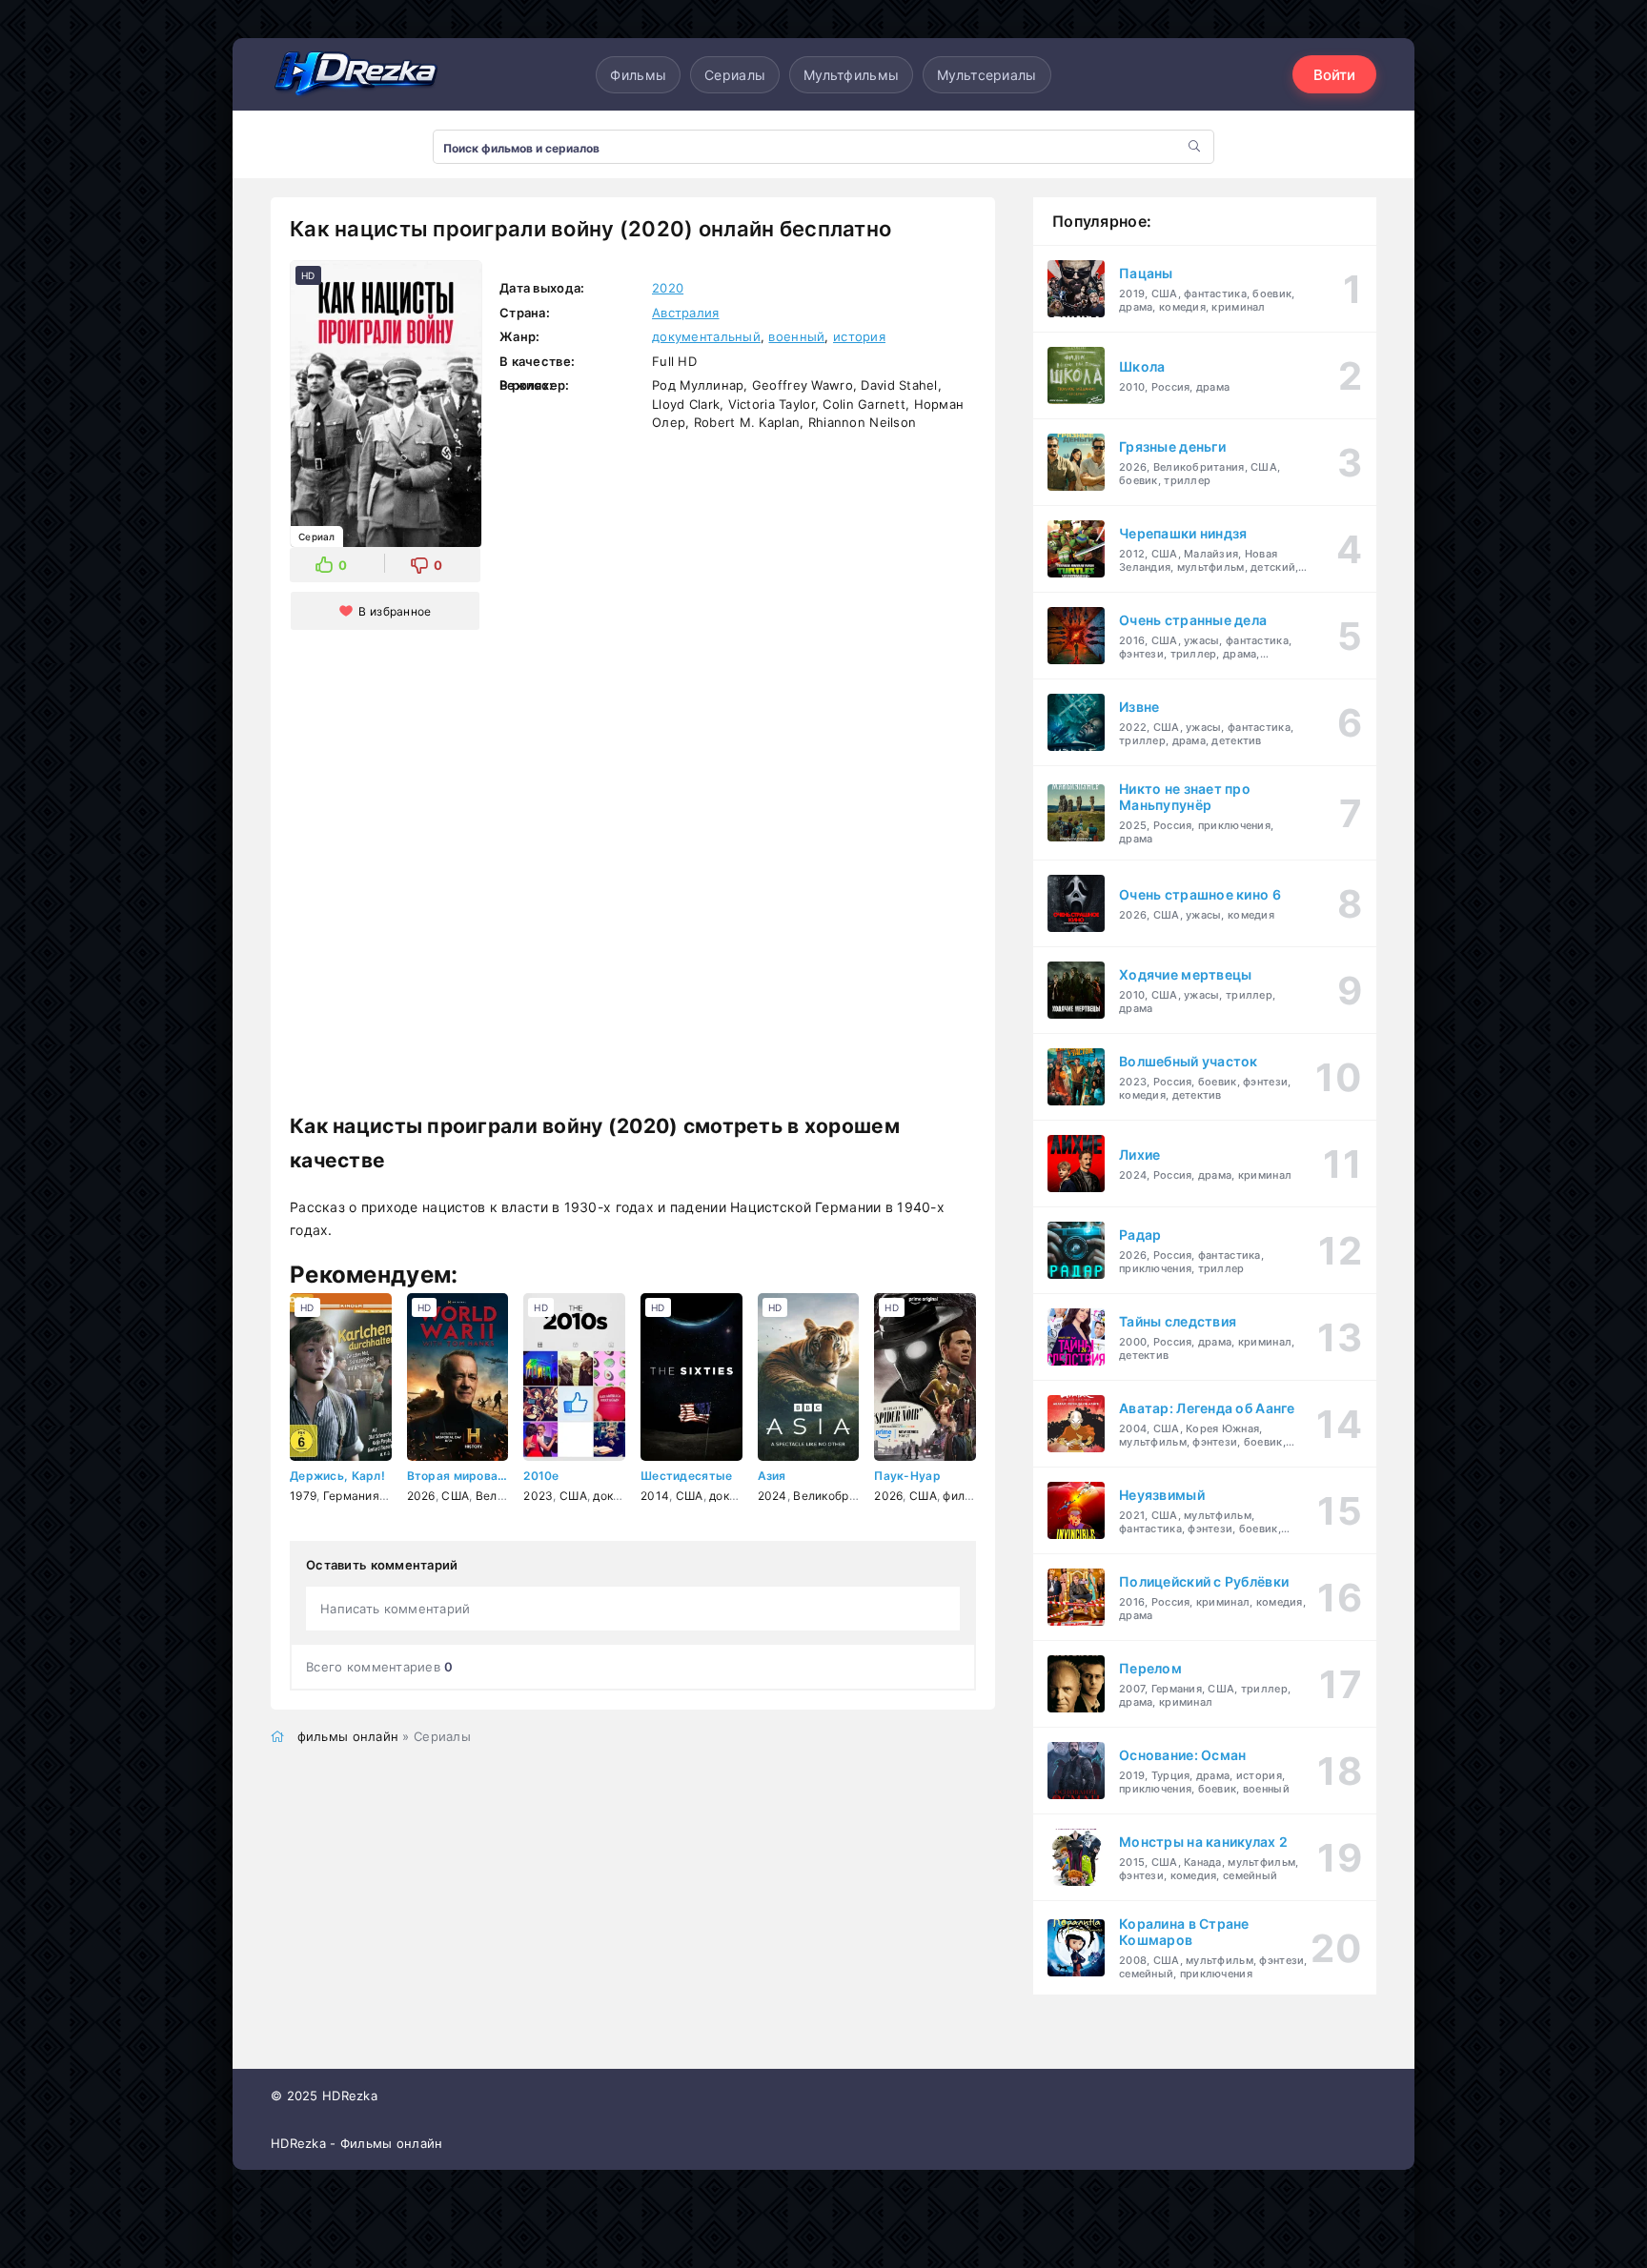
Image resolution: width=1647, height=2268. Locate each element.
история (859, 336)
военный (796, 336)
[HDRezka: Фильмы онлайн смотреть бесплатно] (356, 74)
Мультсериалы (986, 75)
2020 (668, 288)
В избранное (395, 611)
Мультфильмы (851, 75)
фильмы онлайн (348, 1736)
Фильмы (638, 75)
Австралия (686, 313)
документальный (706, 336)
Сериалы (735, 75)
